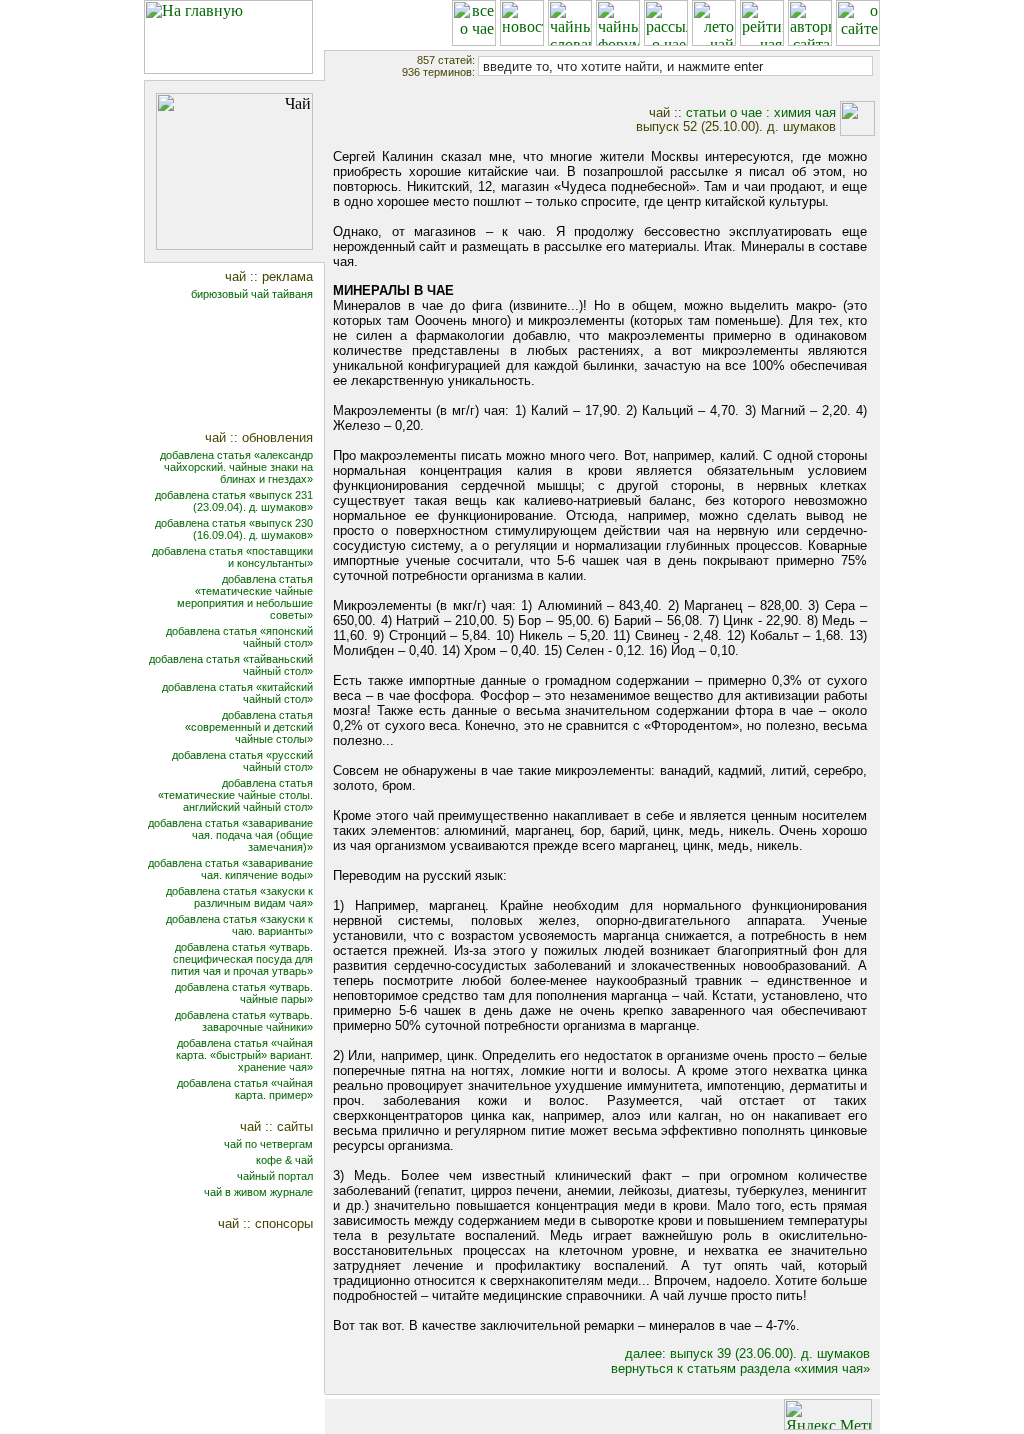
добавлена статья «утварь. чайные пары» (244, 993)
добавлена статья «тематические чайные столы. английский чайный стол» (235, 795)
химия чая (805, 112)
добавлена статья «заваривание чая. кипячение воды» (230, 869)
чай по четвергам (268, 1144)
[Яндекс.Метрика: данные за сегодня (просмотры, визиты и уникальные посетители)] (828, 1414)
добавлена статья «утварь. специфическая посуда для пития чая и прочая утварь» (242, 959)
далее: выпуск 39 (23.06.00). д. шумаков (747, 1353)
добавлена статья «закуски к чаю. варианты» (239, 925)
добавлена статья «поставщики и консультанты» (232, 557)
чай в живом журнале (258, 1192)
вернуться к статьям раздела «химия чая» (740, 1368)
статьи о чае (724, 112)
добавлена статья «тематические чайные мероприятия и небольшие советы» (245, 597)
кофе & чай (284, 1160)
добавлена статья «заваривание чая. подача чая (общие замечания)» (230, 835)
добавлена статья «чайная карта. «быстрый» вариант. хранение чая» (244, 1055)
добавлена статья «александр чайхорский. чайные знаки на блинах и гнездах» (236, 467)
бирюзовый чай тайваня (252, 294)
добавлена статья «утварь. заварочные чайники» (244, 1021)
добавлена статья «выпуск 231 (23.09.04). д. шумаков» (234, 501)
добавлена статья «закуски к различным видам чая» (239, 897)
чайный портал (275, 1176)
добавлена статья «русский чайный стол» (242, 761)
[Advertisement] (247, 367)
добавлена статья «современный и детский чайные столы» (249, 727)
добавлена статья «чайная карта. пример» (245, 1089)
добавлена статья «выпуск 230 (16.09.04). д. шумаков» (234, 529)
